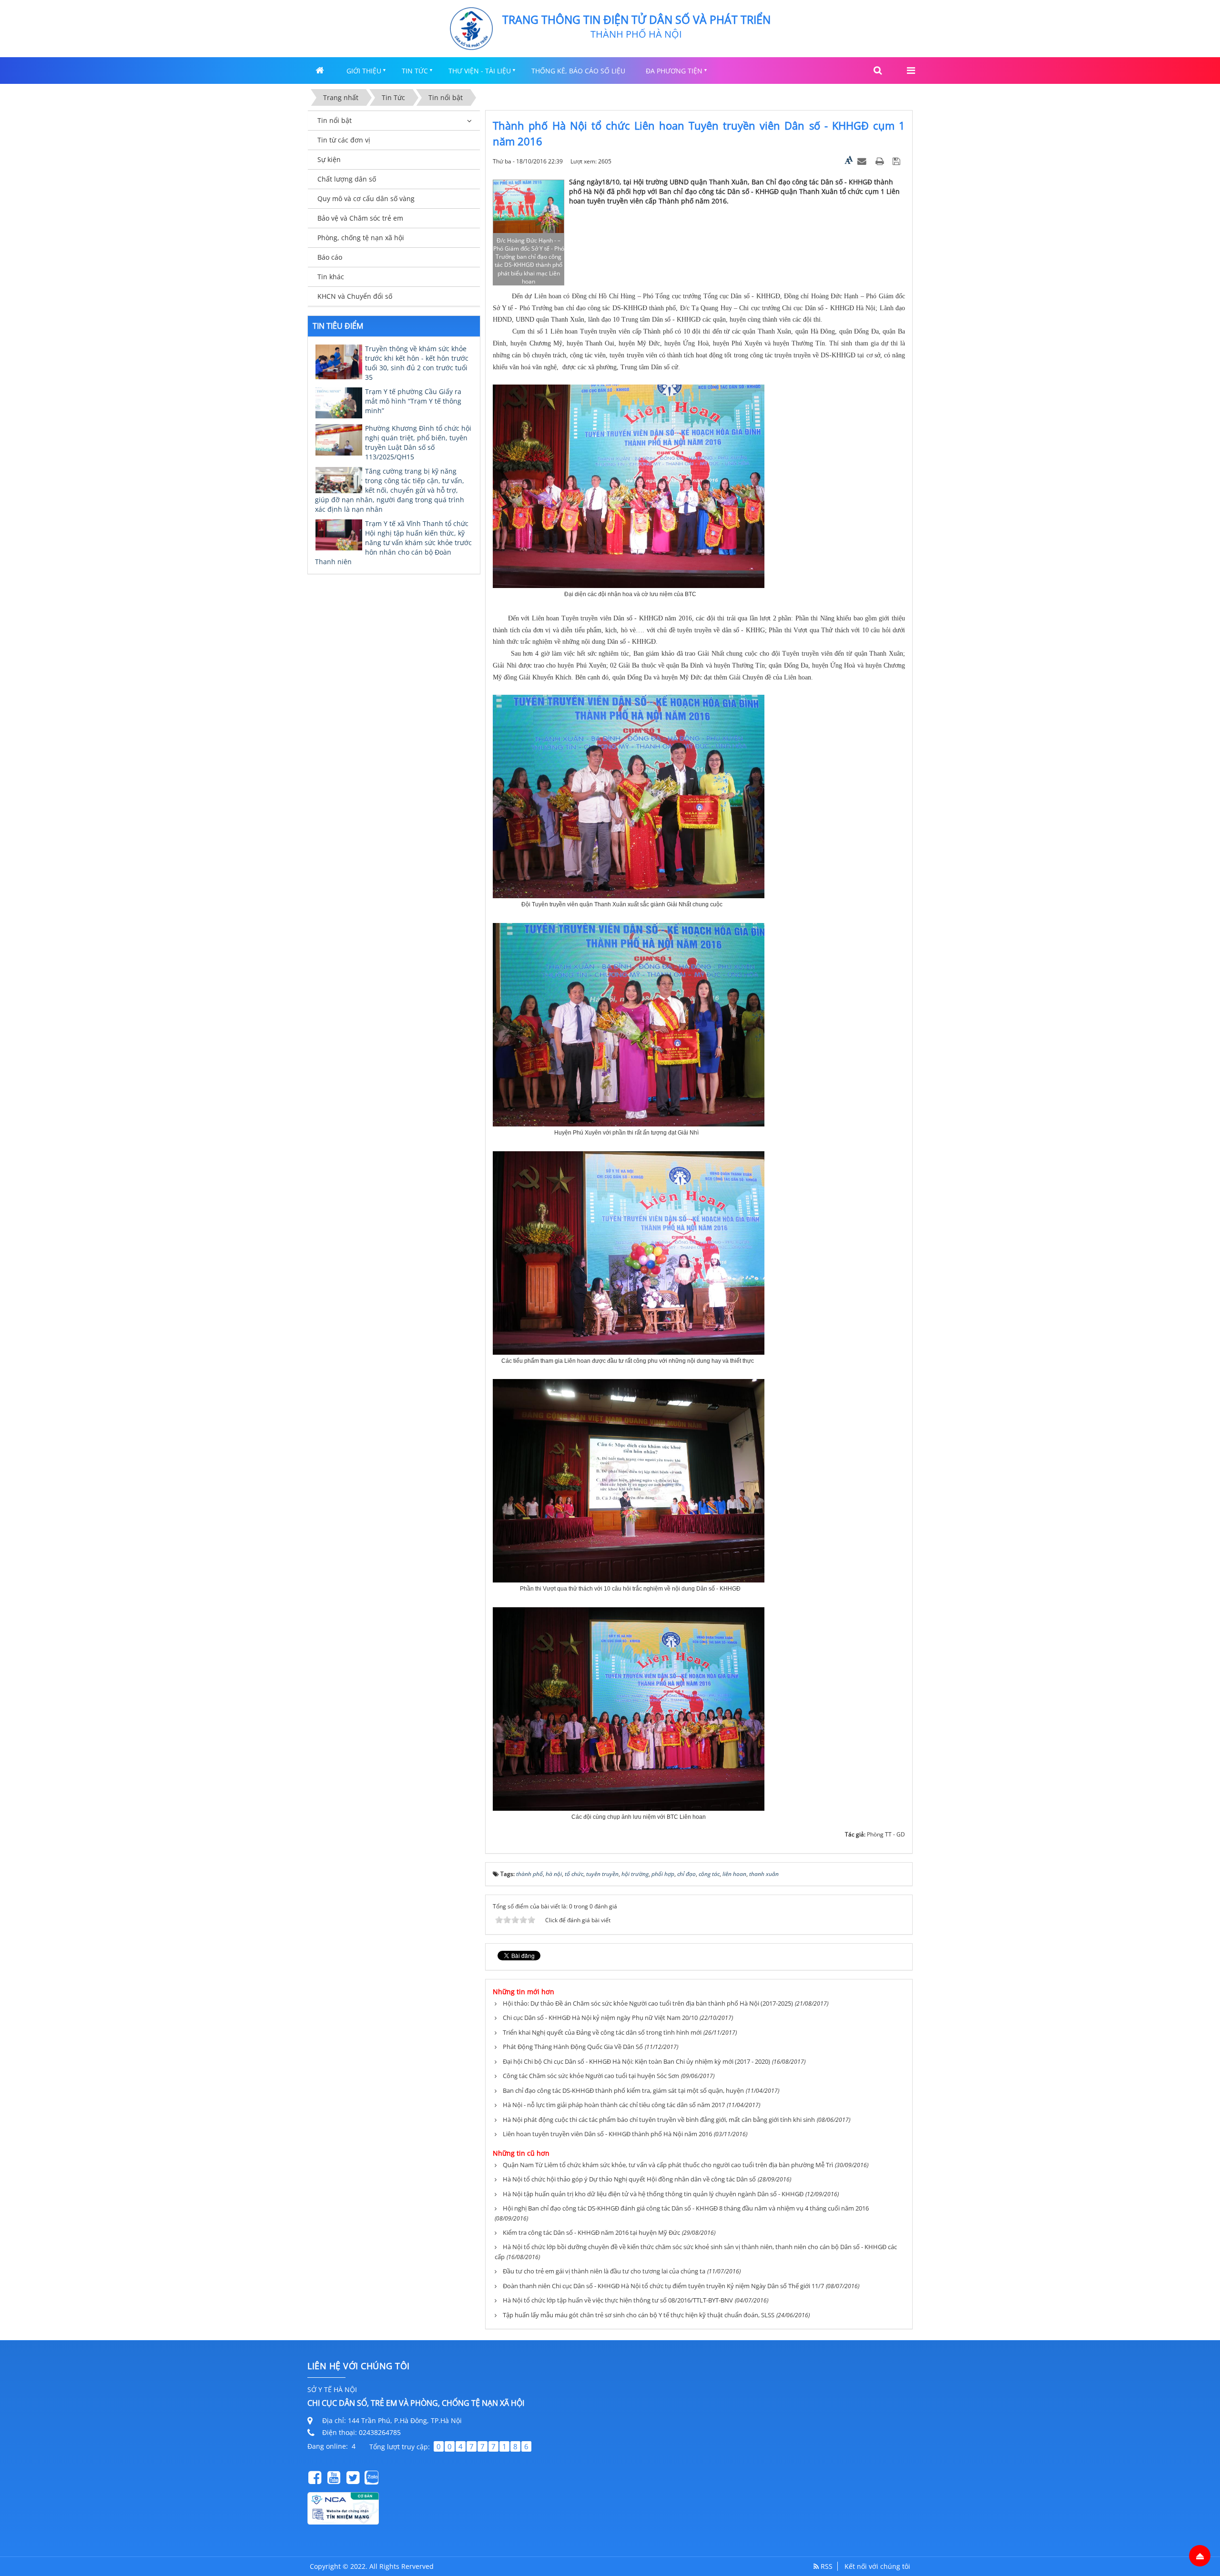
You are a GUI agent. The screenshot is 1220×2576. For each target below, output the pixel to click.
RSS (826, 2566)
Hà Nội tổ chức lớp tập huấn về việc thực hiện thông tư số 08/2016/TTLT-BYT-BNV (618, 2300)
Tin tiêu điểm (338, 326)
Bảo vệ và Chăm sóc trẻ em (360, 218)
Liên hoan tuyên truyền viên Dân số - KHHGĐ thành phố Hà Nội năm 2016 (607, 2134)
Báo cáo (330, 257)
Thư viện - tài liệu (480, 71)
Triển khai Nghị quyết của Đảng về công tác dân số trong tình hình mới (602, 2032)
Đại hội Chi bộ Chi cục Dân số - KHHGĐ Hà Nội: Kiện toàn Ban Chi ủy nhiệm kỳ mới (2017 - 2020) (636, 2061)
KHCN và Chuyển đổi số (355, 296)
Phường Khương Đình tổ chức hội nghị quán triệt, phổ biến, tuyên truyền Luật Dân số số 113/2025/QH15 (418, 442)
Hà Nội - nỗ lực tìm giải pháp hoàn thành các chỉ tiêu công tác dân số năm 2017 (614, 2105)
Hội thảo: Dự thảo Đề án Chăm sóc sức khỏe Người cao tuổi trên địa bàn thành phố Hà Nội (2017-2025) (648, 2003)
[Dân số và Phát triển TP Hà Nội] (471, 28)
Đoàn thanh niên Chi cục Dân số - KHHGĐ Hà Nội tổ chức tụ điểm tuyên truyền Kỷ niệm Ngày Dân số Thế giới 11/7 (663, 2286)
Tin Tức (415, 71)
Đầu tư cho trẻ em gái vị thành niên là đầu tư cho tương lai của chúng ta (604, 2271)
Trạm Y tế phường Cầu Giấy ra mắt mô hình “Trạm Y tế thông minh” (413, 401)
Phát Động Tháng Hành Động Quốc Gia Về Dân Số (573, 2047)
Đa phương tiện (674, 71)
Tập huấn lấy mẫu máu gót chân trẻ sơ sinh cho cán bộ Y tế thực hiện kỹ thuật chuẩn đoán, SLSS (639, 2315)
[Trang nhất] (321, 70)
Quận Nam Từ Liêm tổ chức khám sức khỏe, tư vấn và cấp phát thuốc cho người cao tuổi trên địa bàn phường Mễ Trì (668, 2165)
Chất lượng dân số (347, 179)
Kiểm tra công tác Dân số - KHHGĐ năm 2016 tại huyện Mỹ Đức (591, 2232)
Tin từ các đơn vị (344, 140)
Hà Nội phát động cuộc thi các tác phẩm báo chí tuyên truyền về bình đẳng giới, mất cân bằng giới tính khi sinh (659, 2120)
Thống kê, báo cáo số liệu (578, 71)
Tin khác (331, 277)
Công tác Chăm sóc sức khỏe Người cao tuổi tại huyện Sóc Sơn (591, 2076)
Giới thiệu (364, 71)
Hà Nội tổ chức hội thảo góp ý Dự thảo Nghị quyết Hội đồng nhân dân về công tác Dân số (629, 2179)
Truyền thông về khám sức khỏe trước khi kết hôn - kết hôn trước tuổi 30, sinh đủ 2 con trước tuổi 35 (417, 363)
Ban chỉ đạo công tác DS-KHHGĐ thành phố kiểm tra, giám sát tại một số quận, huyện (623, 2090)
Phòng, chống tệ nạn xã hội (361, 238)
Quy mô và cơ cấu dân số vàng (366, 198)
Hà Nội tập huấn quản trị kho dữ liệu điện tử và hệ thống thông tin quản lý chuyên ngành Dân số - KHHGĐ (653, 2194)
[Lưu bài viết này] (898, 161)
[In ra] (881, 161)
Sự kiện (329, 159)
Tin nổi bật (335, 120)
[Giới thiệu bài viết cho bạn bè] (863, 161)
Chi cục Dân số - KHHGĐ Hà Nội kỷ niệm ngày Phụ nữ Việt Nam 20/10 (600, 2018)
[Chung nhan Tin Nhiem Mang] (343, 2508)
